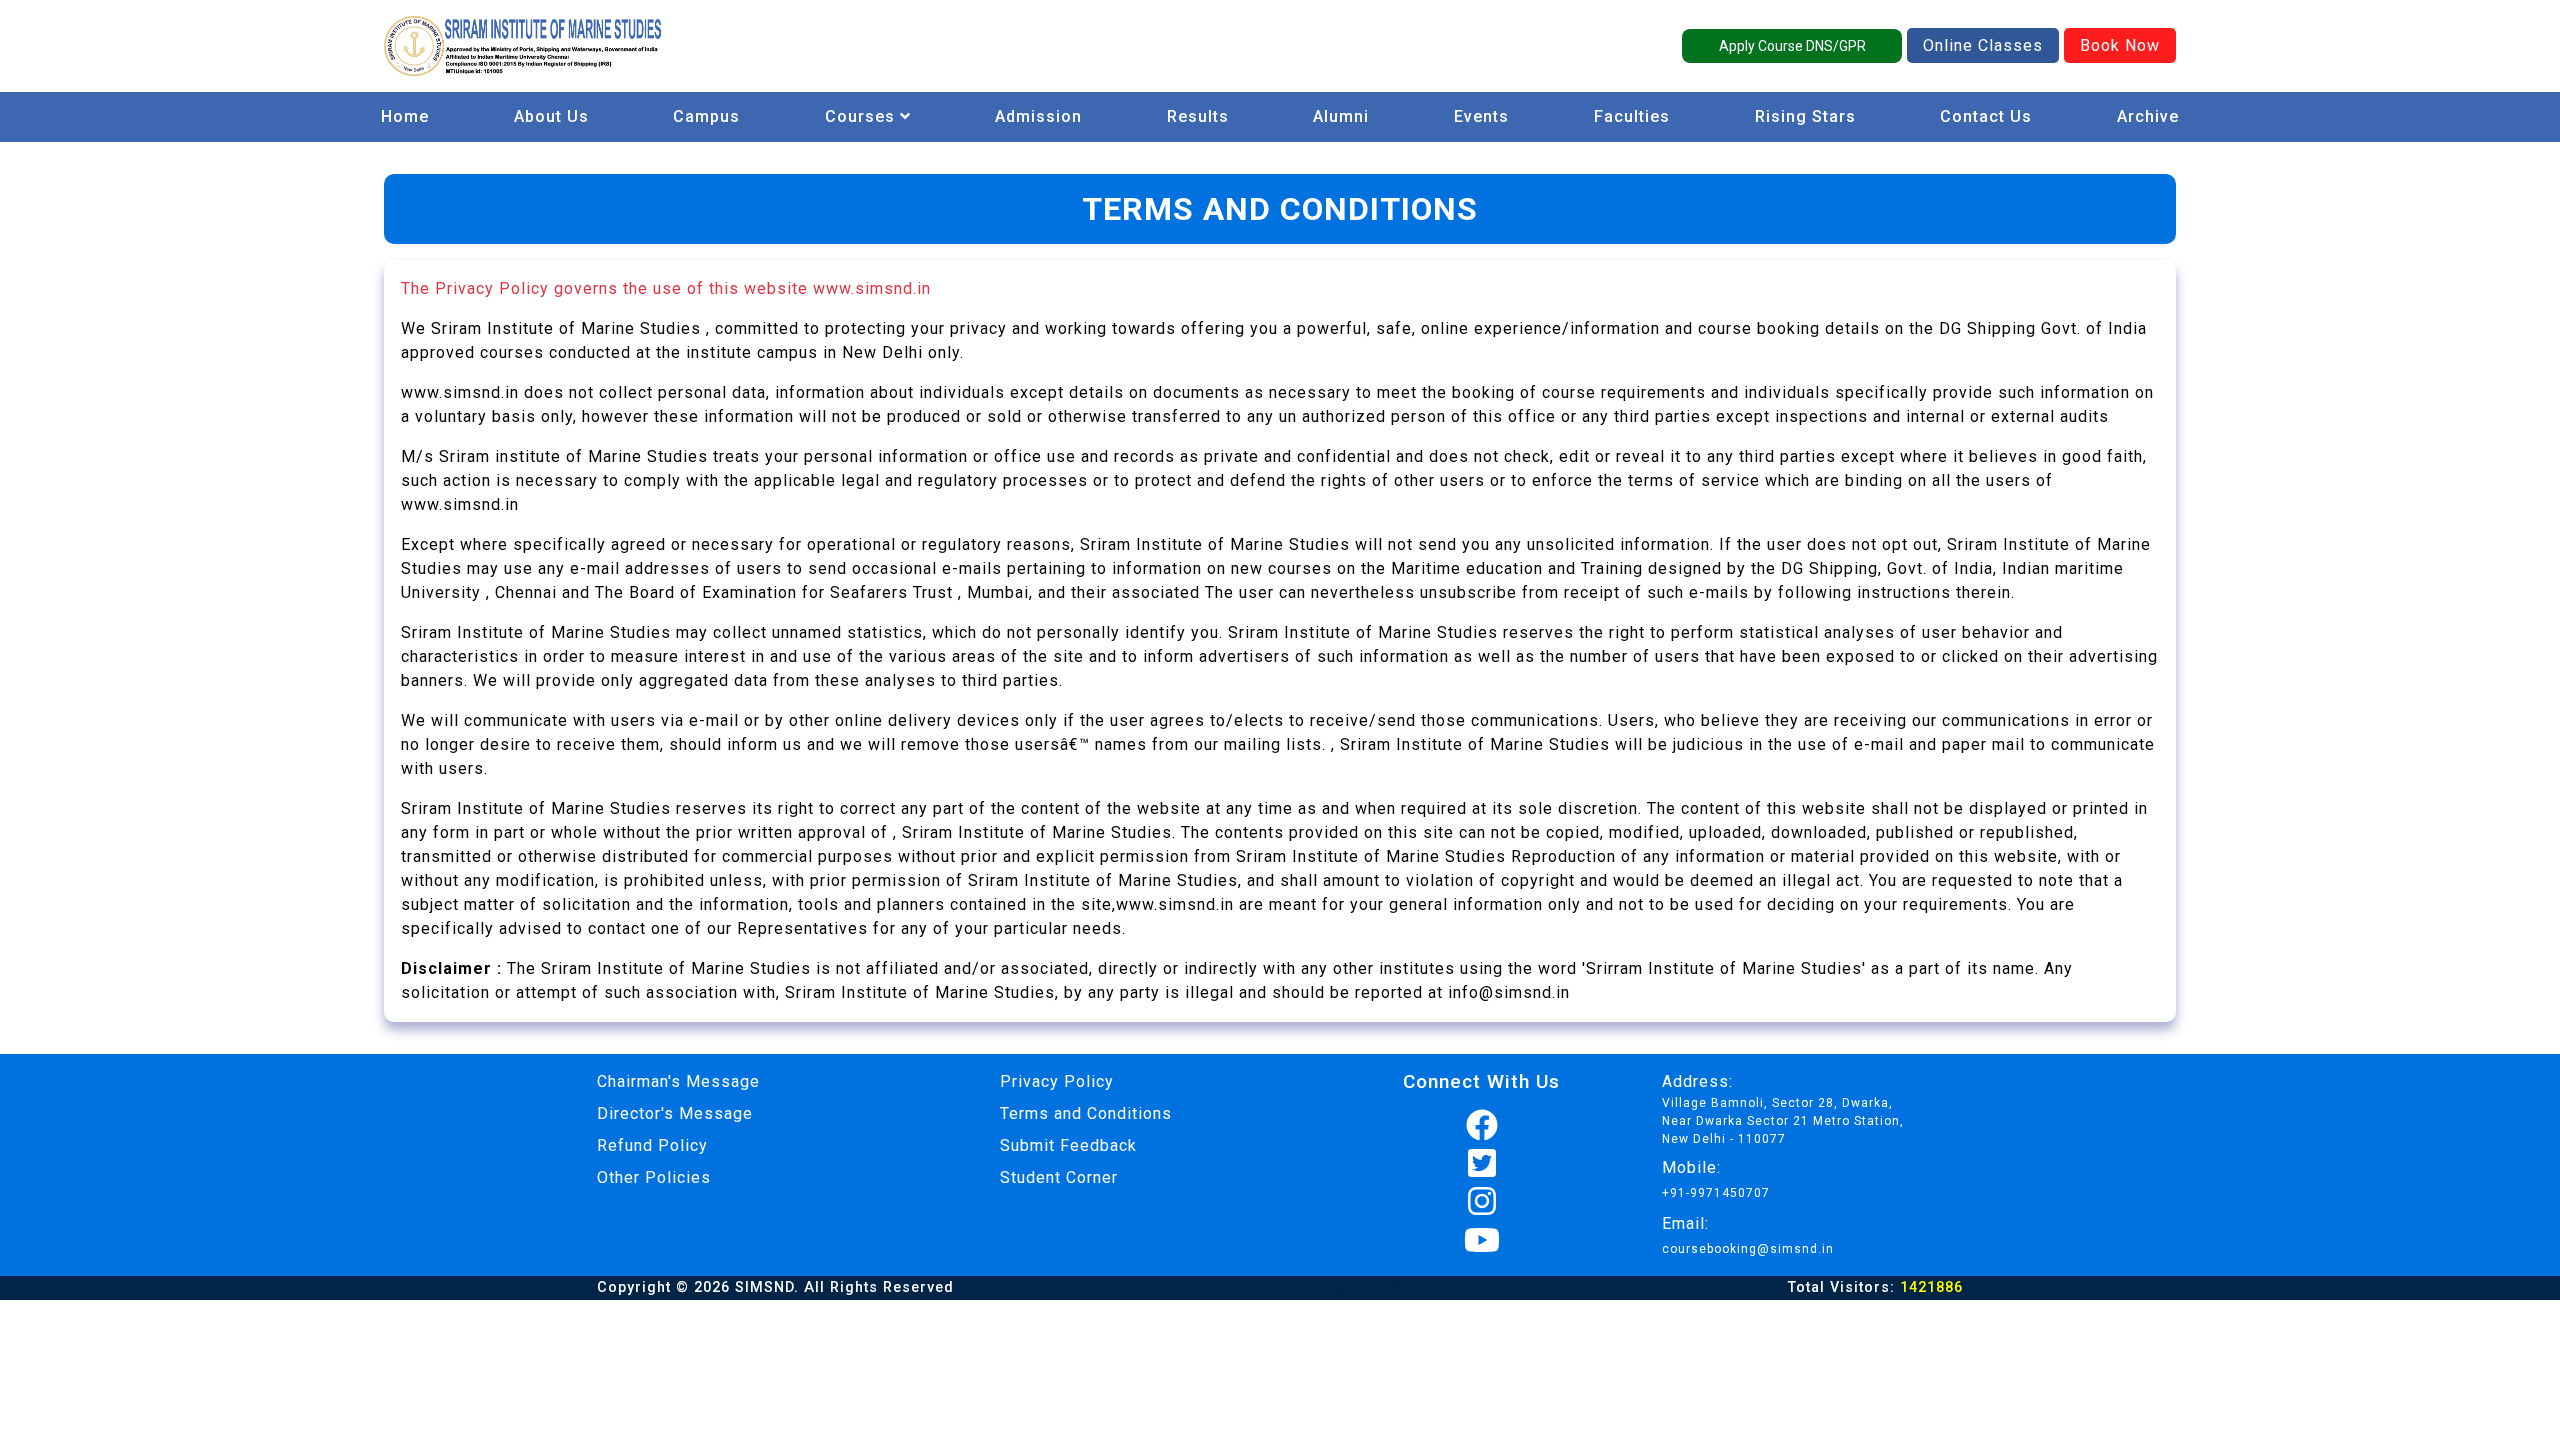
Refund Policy (652, 1145)
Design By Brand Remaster (1371, 1287)
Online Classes (1983, 45)
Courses (862, 116)
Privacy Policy (1057, 1081)
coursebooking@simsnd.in (1748, 1249)
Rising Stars (1805, 116)
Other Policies (654, 1177)
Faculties (1632, 116)
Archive (2148, 116)
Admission (1038, 116)
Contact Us (1986, 116)
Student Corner (1059, 1177)
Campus (706, 116)
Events (1481, 116)
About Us (551, 116)
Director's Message (675, 1113)
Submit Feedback (1068, 1145)
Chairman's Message (678, 1081)
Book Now (2120, 45)
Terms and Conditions (1086, 1113)
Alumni (1341, 116)
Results (1198, 116)
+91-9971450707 (1716, 1193)
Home (405, 116)
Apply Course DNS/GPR (1792, 46)
